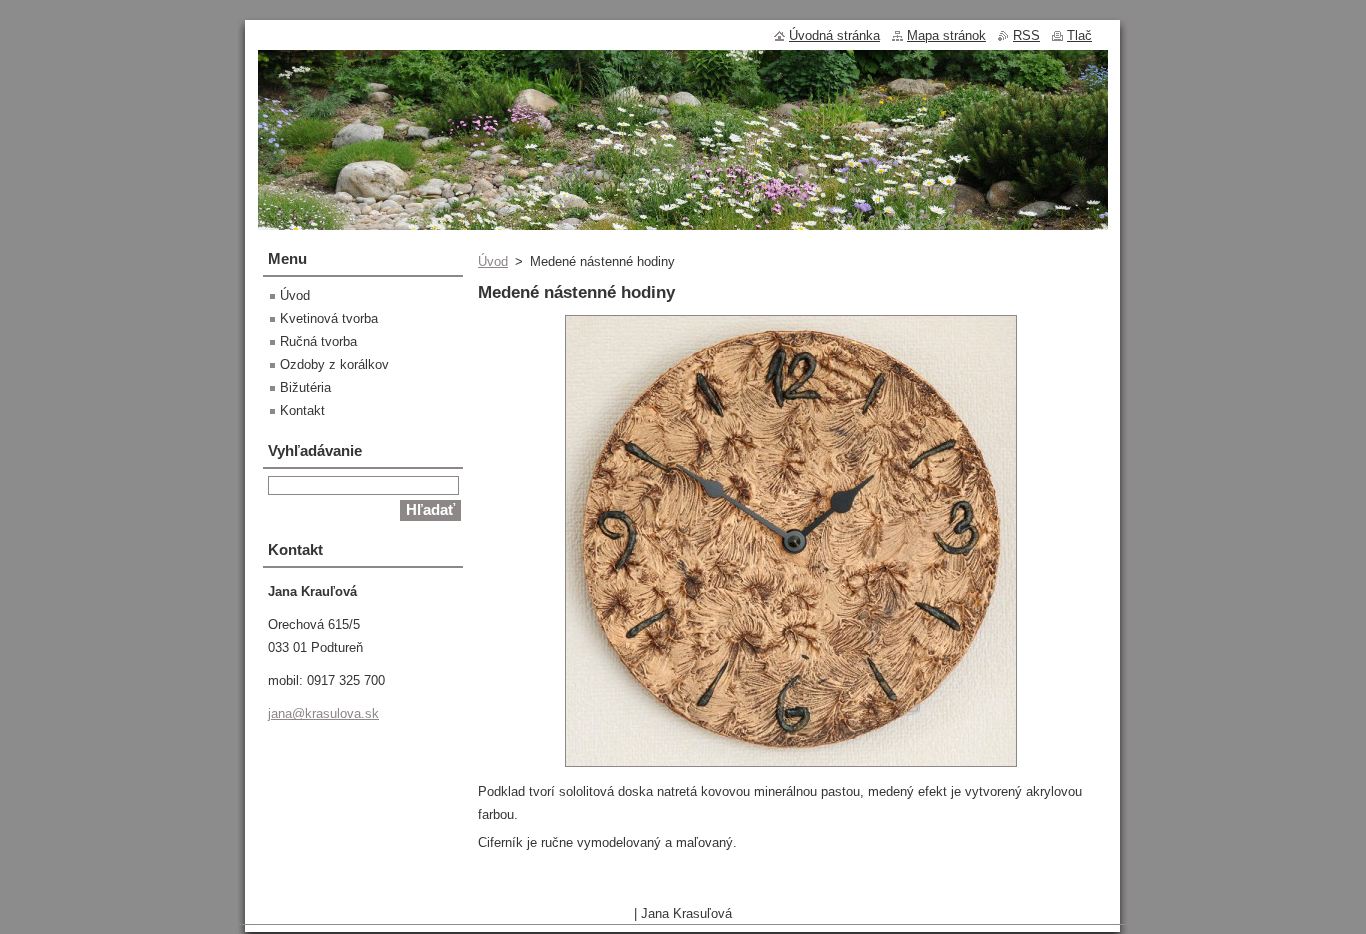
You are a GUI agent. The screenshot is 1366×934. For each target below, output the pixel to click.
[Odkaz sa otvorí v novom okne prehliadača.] (791, 767)
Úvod (493, 261)
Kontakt (302, 410)
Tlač (1079, 35)
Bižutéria (305, 387)
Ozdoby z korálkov (334, 364)
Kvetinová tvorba (329, 318)
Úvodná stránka (834, 35)
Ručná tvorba (318, 341)
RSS (1026, 35)
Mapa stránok (946, 35)
